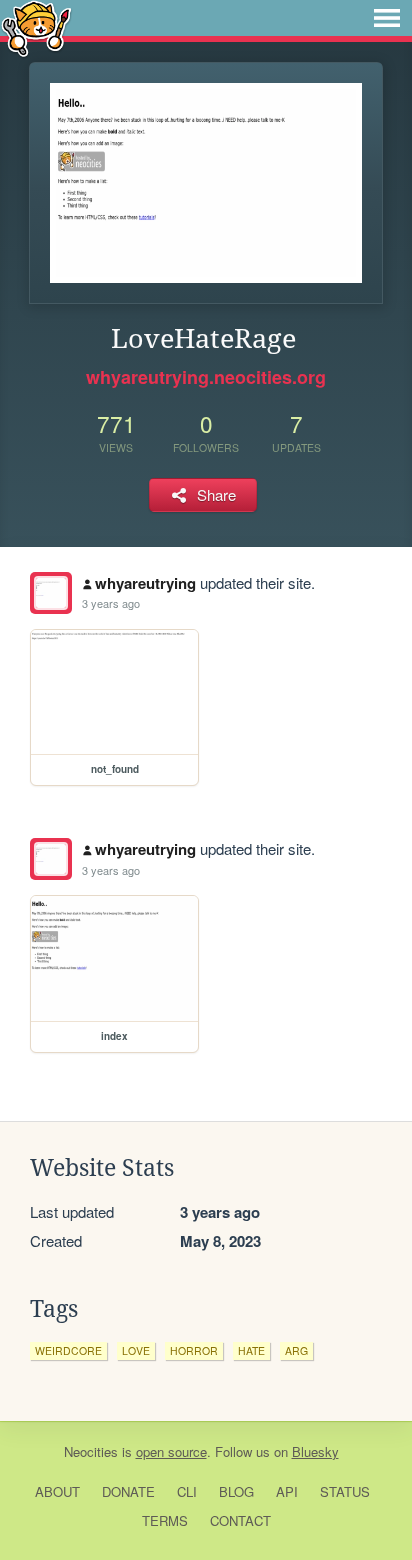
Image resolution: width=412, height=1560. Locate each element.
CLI (187, 1491)
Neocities (91, 1451)
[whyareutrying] (51, 593)
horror (194, 1350)
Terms (165, 1520)
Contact (240, 1520)
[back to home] (36, 27)
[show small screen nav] (387, 18)
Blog (236, 1491)
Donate (128, 1491)
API (287, 1491)
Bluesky (315, 1451)
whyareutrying (145, 583)
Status (345, 1491)
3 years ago (111, 603)
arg (296, 1350)
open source (171, 1451)
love (136, 1350)
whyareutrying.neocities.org (206, 377)
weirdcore (68, 1350)
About (57, 1491)
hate (251, 1350)
